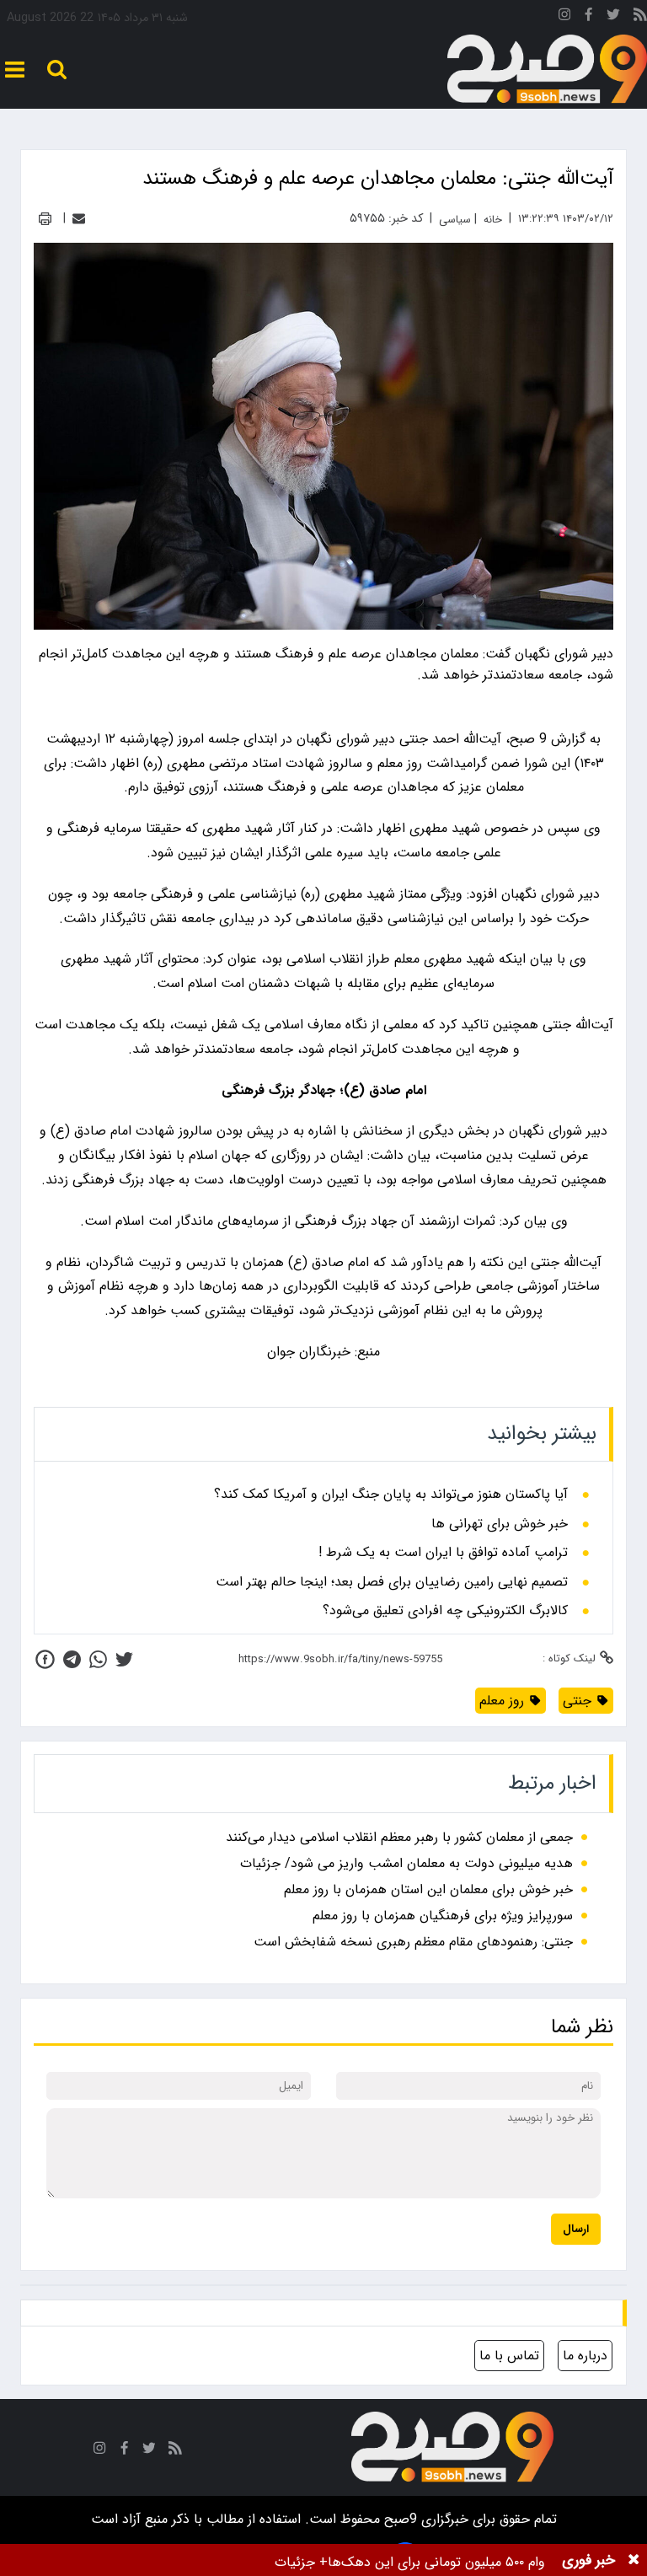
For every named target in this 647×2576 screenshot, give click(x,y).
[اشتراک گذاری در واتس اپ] (98, 1659)
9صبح (398, 2519)
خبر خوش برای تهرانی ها (500, 1524)
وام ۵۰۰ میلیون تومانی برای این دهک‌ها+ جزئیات (410, 2562)
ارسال (576, 2229)
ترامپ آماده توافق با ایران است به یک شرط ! (443, 1553)
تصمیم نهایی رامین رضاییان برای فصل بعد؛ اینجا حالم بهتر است (392, 1582)
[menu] (15, 70)
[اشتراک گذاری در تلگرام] (72, 1659)
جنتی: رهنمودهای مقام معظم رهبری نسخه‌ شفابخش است (413, 1942)
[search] (57, 70)
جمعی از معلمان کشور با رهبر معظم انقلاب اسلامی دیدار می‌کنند (399, 1837)
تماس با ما (509, 2356)
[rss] (640, 17)
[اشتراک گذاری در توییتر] (124, 1659)
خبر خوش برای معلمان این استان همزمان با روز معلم (428, 1889)
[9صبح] (547, 70)
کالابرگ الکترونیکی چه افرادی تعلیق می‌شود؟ (445, 1611)
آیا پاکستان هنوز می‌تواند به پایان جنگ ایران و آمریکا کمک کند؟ (391, 1495)
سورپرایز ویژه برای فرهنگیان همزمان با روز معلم (443, 1916)
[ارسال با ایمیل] (79, 219)
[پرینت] (45, 219)
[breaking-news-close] (634, 2560)
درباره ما (585, 2356)
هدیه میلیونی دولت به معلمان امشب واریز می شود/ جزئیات (406, 1863)
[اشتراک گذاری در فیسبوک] (45, 1659)
